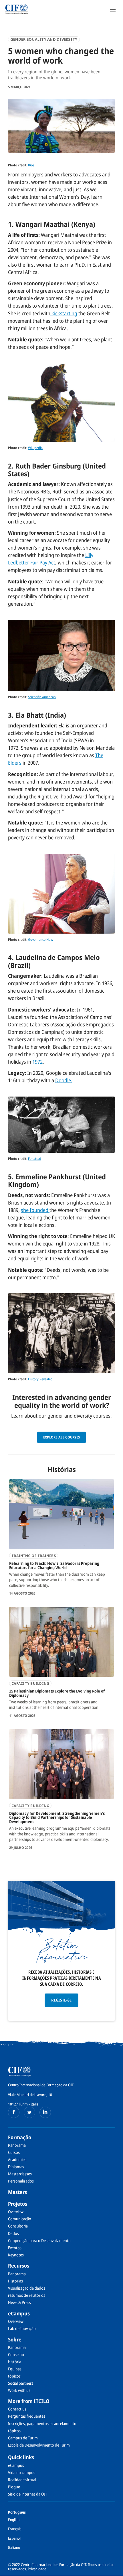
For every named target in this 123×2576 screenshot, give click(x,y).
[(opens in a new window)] (14, 2112)
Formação (20, 2137)
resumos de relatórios (27, 2295)
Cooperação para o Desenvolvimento (39, 2241)
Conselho (16, 2354)
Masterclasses (20, 2174)
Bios (31, 165)
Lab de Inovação (22, 2328)
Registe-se (61, 2000)
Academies (17, 2159)
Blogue (14, 2487)
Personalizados (21, 2181)
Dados (13, 2233)
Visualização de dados (27, 2288)
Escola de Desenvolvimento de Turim (39, 2445)
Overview (16, 2212)
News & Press (19, 2302)
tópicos (14, 2376)
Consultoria (18, 2226)
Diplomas (16, 2167)
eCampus (19, 2313)
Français (15, 2529)
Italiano (14, 2547)
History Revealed (40, 1379)
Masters (17, 2192)
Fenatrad (35, 1159)
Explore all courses (62, 1437)
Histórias (15, 2281)
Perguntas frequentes (27, 2416)
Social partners (21, 2383)
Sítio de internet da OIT (28, 2494)
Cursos (14, 2152)
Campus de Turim (23, 2438)
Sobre (15, 2339)
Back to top (115, 2571)
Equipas (15, 2369)
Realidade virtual (22, 2480)
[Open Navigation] (113, 9)
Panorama (17, 2145)
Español (14, 2538)
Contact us (17, 2409)
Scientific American (42, 697)
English (14, 2520)
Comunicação (20, 2219)
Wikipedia (35, 448)
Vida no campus (22, 2472)
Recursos (19, 2266)
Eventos (15, 2248)
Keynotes (16, 2255)
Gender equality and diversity (44, 39)
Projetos (18, 2204)
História (15, 2362)
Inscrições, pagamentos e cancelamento (42, 2424)
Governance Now (41, 939)
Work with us (19, 2390)
